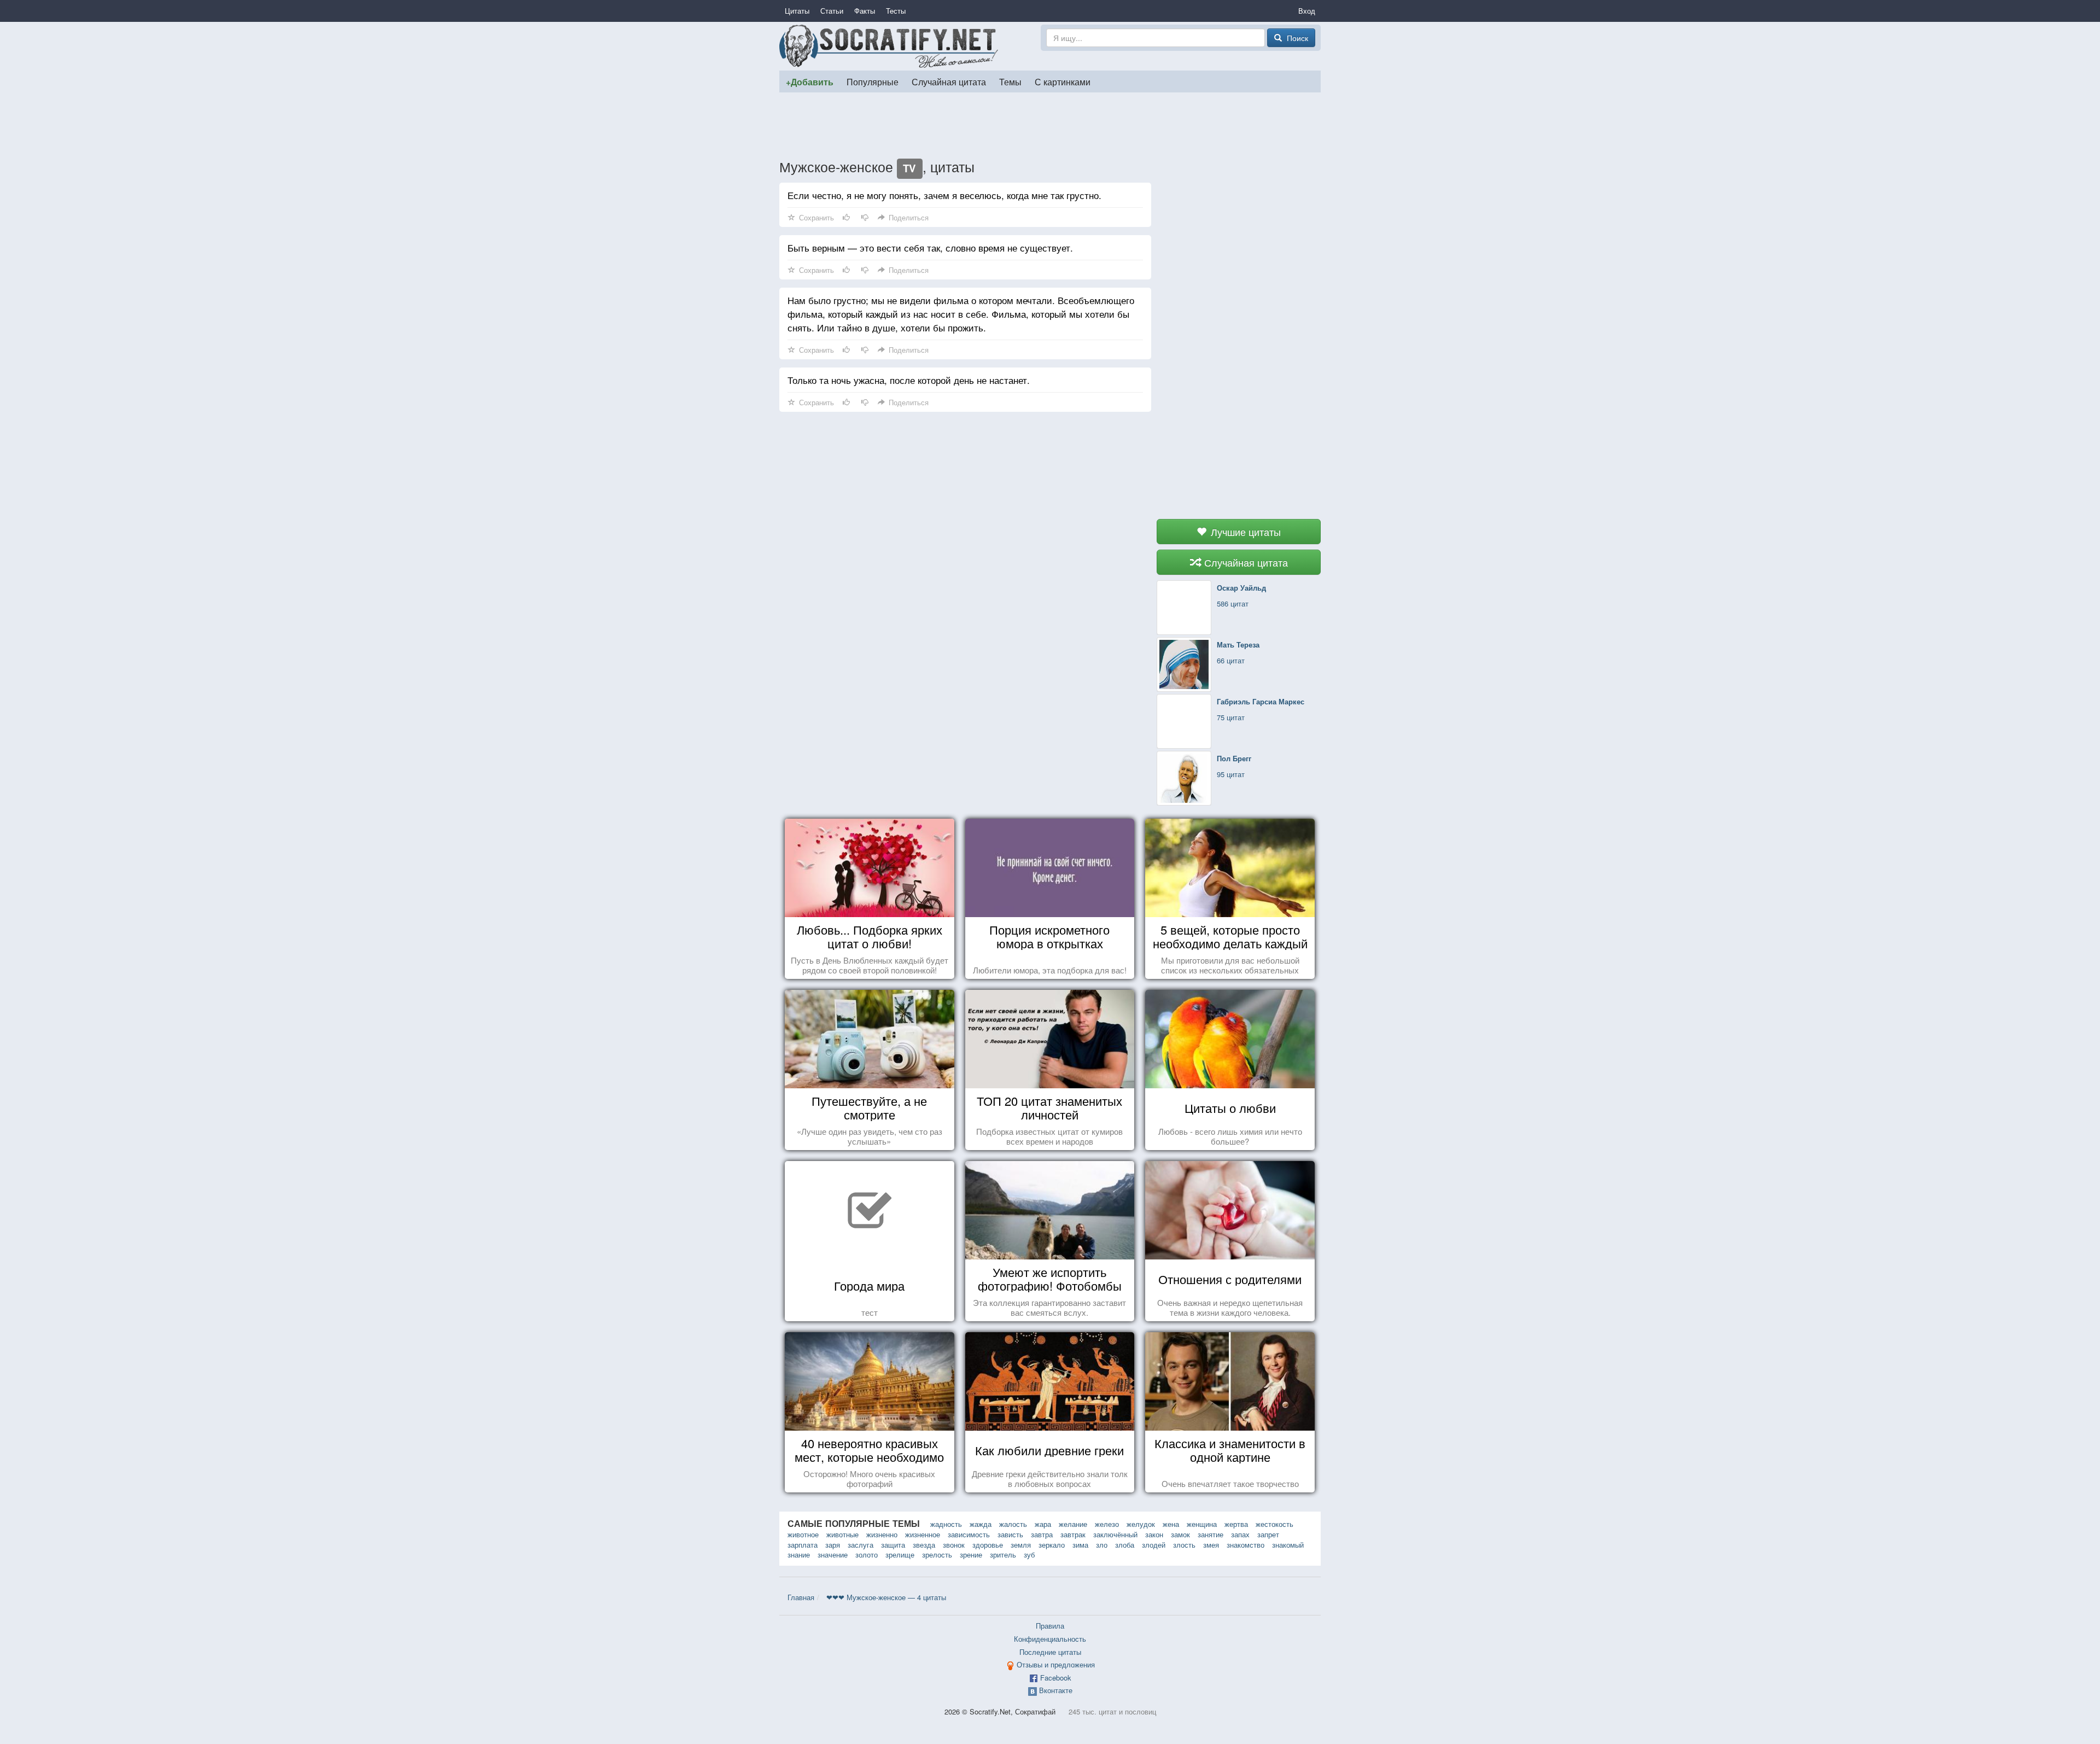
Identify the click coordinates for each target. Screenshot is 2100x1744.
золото (867, 1555)
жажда (981, 1524)
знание (799, 1555)
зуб (1029, 1555)
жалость (1013, 1524)
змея (1211, 1545)
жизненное (923, 1534)
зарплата (803, 1545)
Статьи (832, 11)
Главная (801, 1597)
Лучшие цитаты (1244, 532)
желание (1073, 1524)
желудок (1141, 1524)
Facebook (1056, 1678)
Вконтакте (1056, 1690)
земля (1021, 1545)
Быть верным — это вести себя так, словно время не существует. (930, 247)
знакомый (1288, 1545)
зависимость (969, 1534)
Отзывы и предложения (1056, 1664)
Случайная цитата (949, 81)
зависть (1010, 1534)
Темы (1010, 81)
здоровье (988, 1545)
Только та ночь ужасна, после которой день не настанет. (909, 380)
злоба (1125, 1545)
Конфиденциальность (1050, 1639)
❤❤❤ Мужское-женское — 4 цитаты (886, 1597)
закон (1154, 1534)
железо (1107, 1524)
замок (1180, 1534)
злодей (1154, 1545)
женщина (1202, 1524)
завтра (1042, 1534)
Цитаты (797, 11)
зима (1080, 1545)
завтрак (1073, 1534)
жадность (946, 1524)
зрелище (900, 1555)
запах (1240, 1534)
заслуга (861, 1545)
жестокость (1274, 1524)
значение (833, 1555)
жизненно (882, 1534)
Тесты (896, 11)
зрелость (937, 1555)
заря (833, 1545)
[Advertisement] (1050, 125)
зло (1102, 1545)
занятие (1211, 1534)
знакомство (1246, 1545)
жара (1043, 1524)
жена (1171, 1524)
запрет (1268, 1534)
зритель (1003, 1555)
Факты (865, 11)
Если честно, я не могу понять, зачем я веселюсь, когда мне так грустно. (944, 195)
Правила (1050, 1626)
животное (803, 1534)
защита (893, 1545)
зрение (971, 1555)
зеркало (1052, 1545)
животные (842, 1534)
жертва (1236, 1524)
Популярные (873, 81)
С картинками (1063, 81)
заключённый (1115, 1534)
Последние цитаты (1050, 1652)
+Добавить (810, 82)
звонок (954, 1545)
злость (1184, 1545)
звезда (924, 1545)
